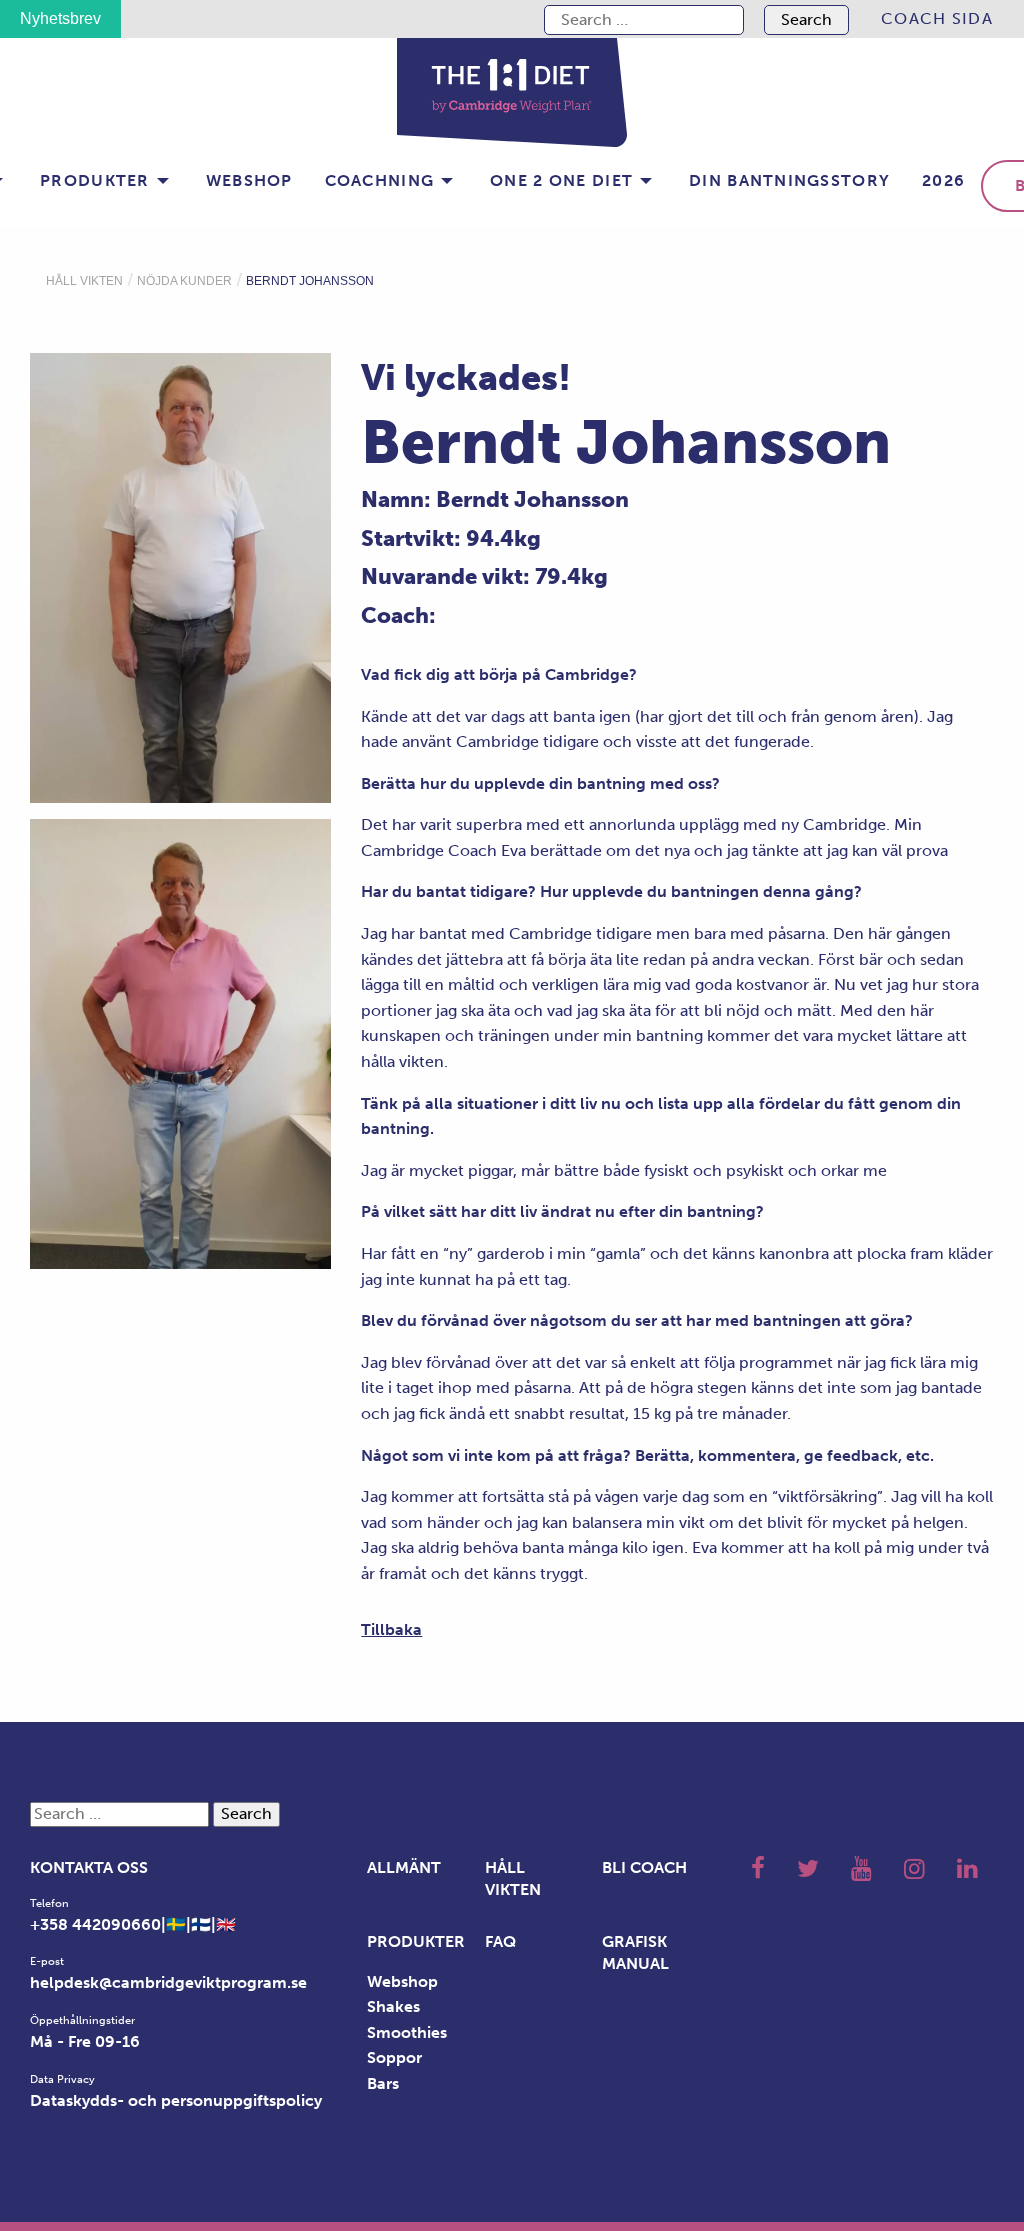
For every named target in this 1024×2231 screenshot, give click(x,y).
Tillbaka (391, 1629)
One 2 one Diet (561, 180)
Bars (383, 2083)
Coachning (380, 180)
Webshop (249, 180)
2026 (943, 180)
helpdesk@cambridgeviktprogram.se (168, 1982)
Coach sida (937, 18)
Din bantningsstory (789, 180)
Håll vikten (84, 281)
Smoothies (407, 2032)
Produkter (95, 180)
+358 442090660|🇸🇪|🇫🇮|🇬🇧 (133, 1924)
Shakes (393, 2006)
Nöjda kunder (184, 281)
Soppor (394, 2057)
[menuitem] (937, 19)
